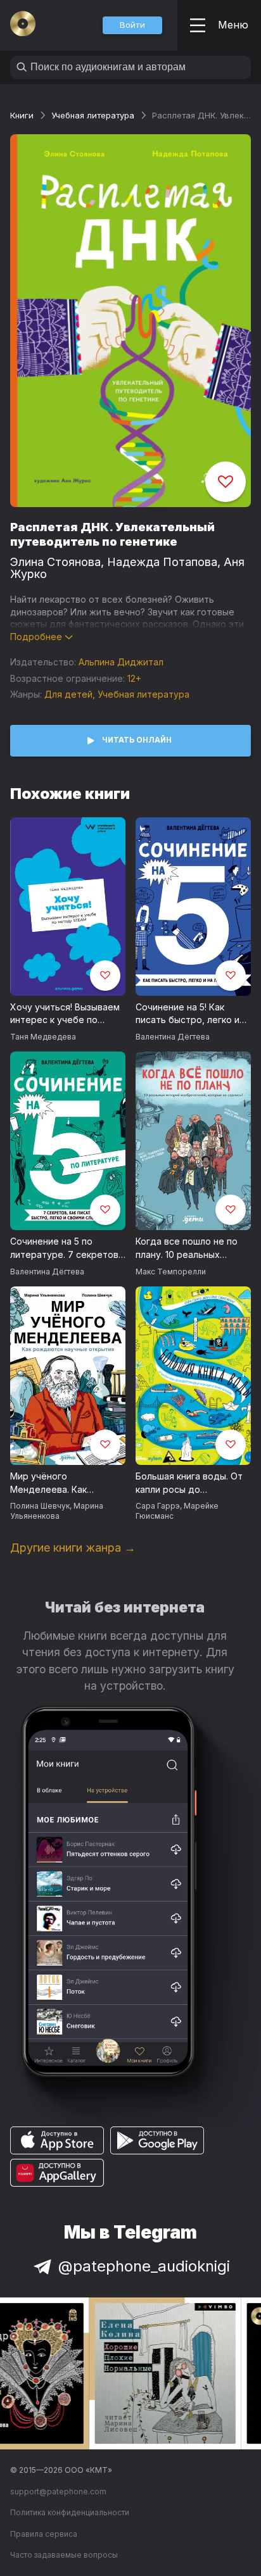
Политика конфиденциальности (70, 2512)
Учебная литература (93, 115)
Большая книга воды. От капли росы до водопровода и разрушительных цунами (191, 1483)
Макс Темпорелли (171, 1272)
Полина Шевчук (40, 1506)
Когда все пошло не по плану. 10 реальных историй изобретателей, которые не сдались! (191, 1248)
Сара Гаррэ (158, 1506)
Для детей (68, 694)
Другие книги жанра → (73, 1548)
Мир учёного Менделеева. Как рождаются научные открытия (56, 1483)
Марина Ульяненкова (57, 1511)
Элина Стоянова (55, 562)
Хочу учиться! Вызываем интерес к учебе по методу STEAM (65, 1014)
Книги (22, 115)
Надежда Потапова (162, 562)
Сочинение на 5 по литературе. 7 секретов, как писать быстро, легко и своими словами (67, 1248)
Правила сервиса (44, 2534)
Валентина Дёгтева (173, 1037)
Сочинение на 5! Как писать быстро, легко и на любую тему (188, 1014)
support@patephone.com (58, 2491)
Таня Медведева (43, 1037)
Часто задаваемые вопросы (64, 2555)
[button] (132, 25)
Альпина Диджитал (121, 662)
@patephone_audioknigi (144, 2266)
